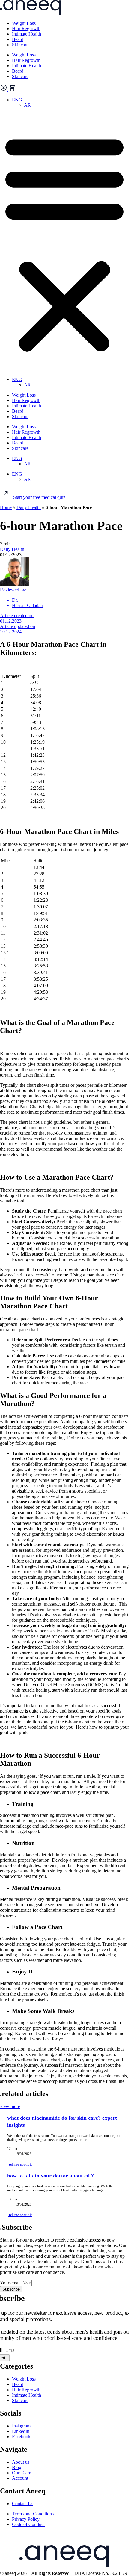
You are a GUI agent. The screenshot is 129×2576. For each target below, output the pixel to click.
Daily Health (29, 507)
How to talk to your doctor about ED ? (51, 2176)
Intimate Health (27, 34)
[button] (64, 242)
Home (6, 507)
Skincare (20, 45)
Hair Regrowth (26, 29)
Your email (11, 2283)
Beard (18, 39)
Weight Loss (24, 23)
